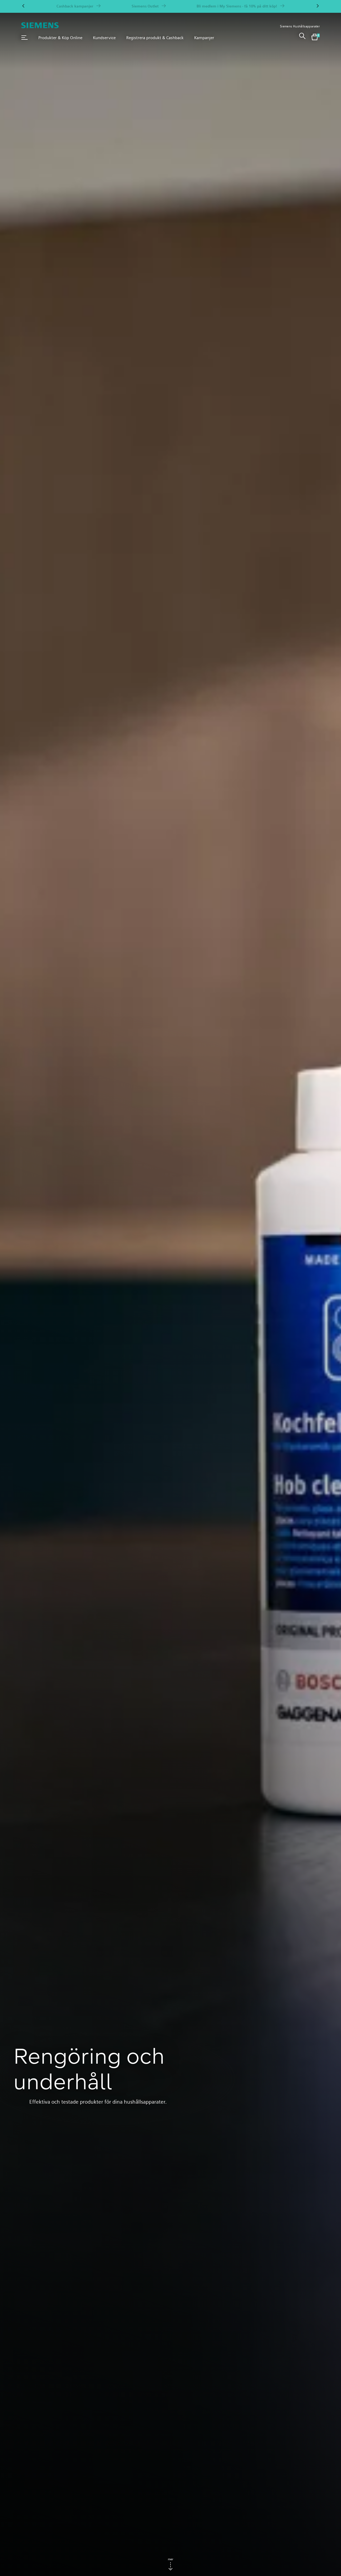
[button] (25, 38)
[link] (302, 38)
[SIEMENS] (40, 25)
